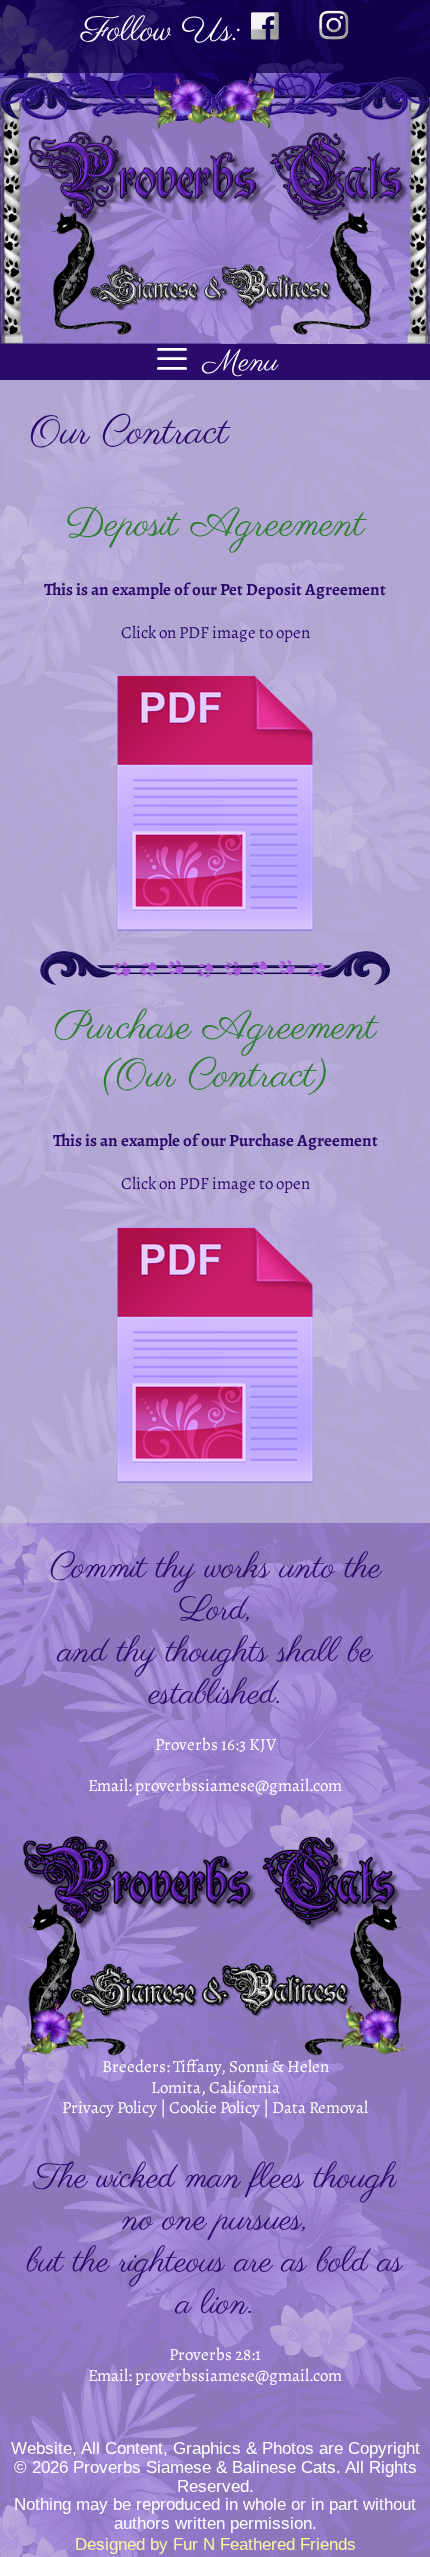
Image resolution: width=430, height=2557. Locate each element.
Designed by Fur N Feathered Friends (215, 2544)
